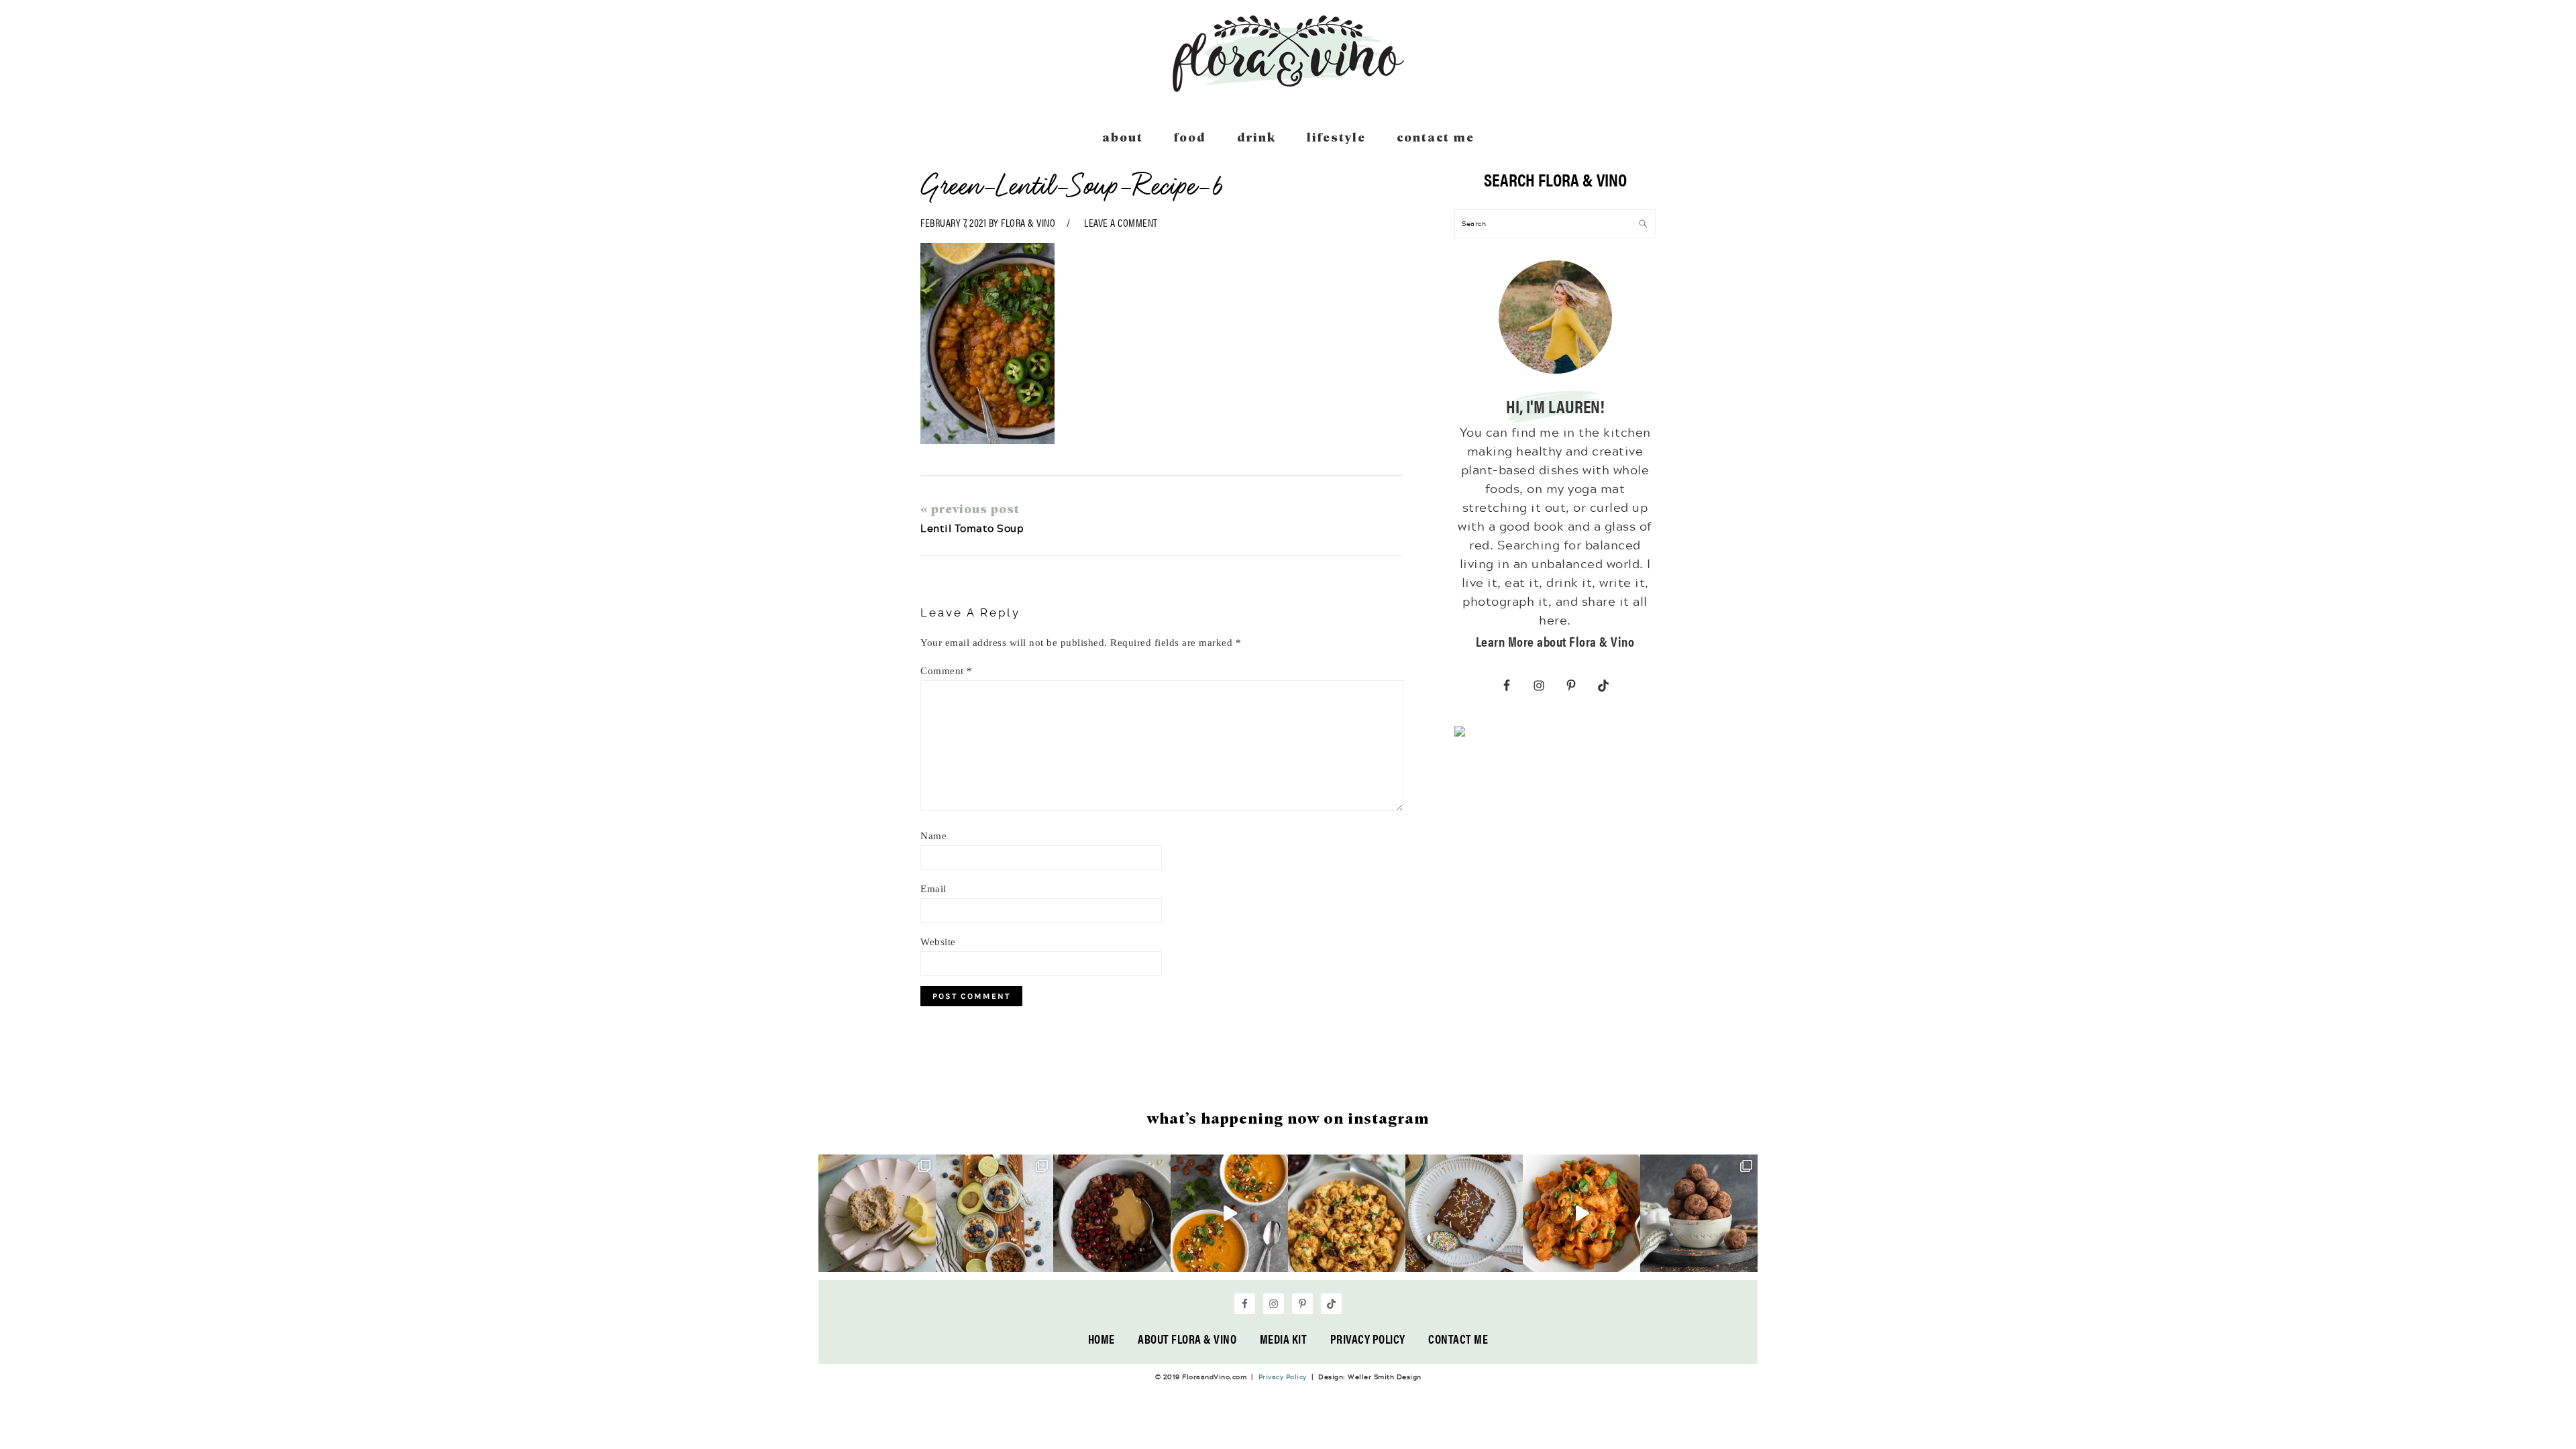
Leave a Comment (1121, 222)
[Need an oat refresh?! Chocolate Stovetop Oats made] (1112, 1213)
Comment (947, 671)
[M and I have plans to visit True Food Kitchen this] (1347, 1213)
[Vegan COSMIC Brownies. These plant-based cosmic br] (1464, 1213)
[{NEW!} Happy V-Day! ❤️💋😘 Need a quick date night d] (1581, 1213)
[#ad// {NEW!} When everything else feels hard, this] (1229, 1213)
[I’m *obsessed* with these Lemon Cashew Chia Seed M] (877, 1213)
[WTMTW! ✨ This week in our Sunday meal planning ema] (995, 1213)
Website (938, 942)
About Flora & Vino (1187, 1339)
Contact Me (1458, 1339)
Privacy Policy (1368, 1339)
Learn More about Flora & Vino (1555, 641)
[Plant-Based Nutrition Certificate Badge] (1460, 734)
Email (933, 889)
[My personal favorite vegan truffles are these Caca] (1699, 1213)
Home (1102, 1339)
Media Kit (1284, 1339)
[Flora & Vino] (1288, 87)
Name (933, 836)
